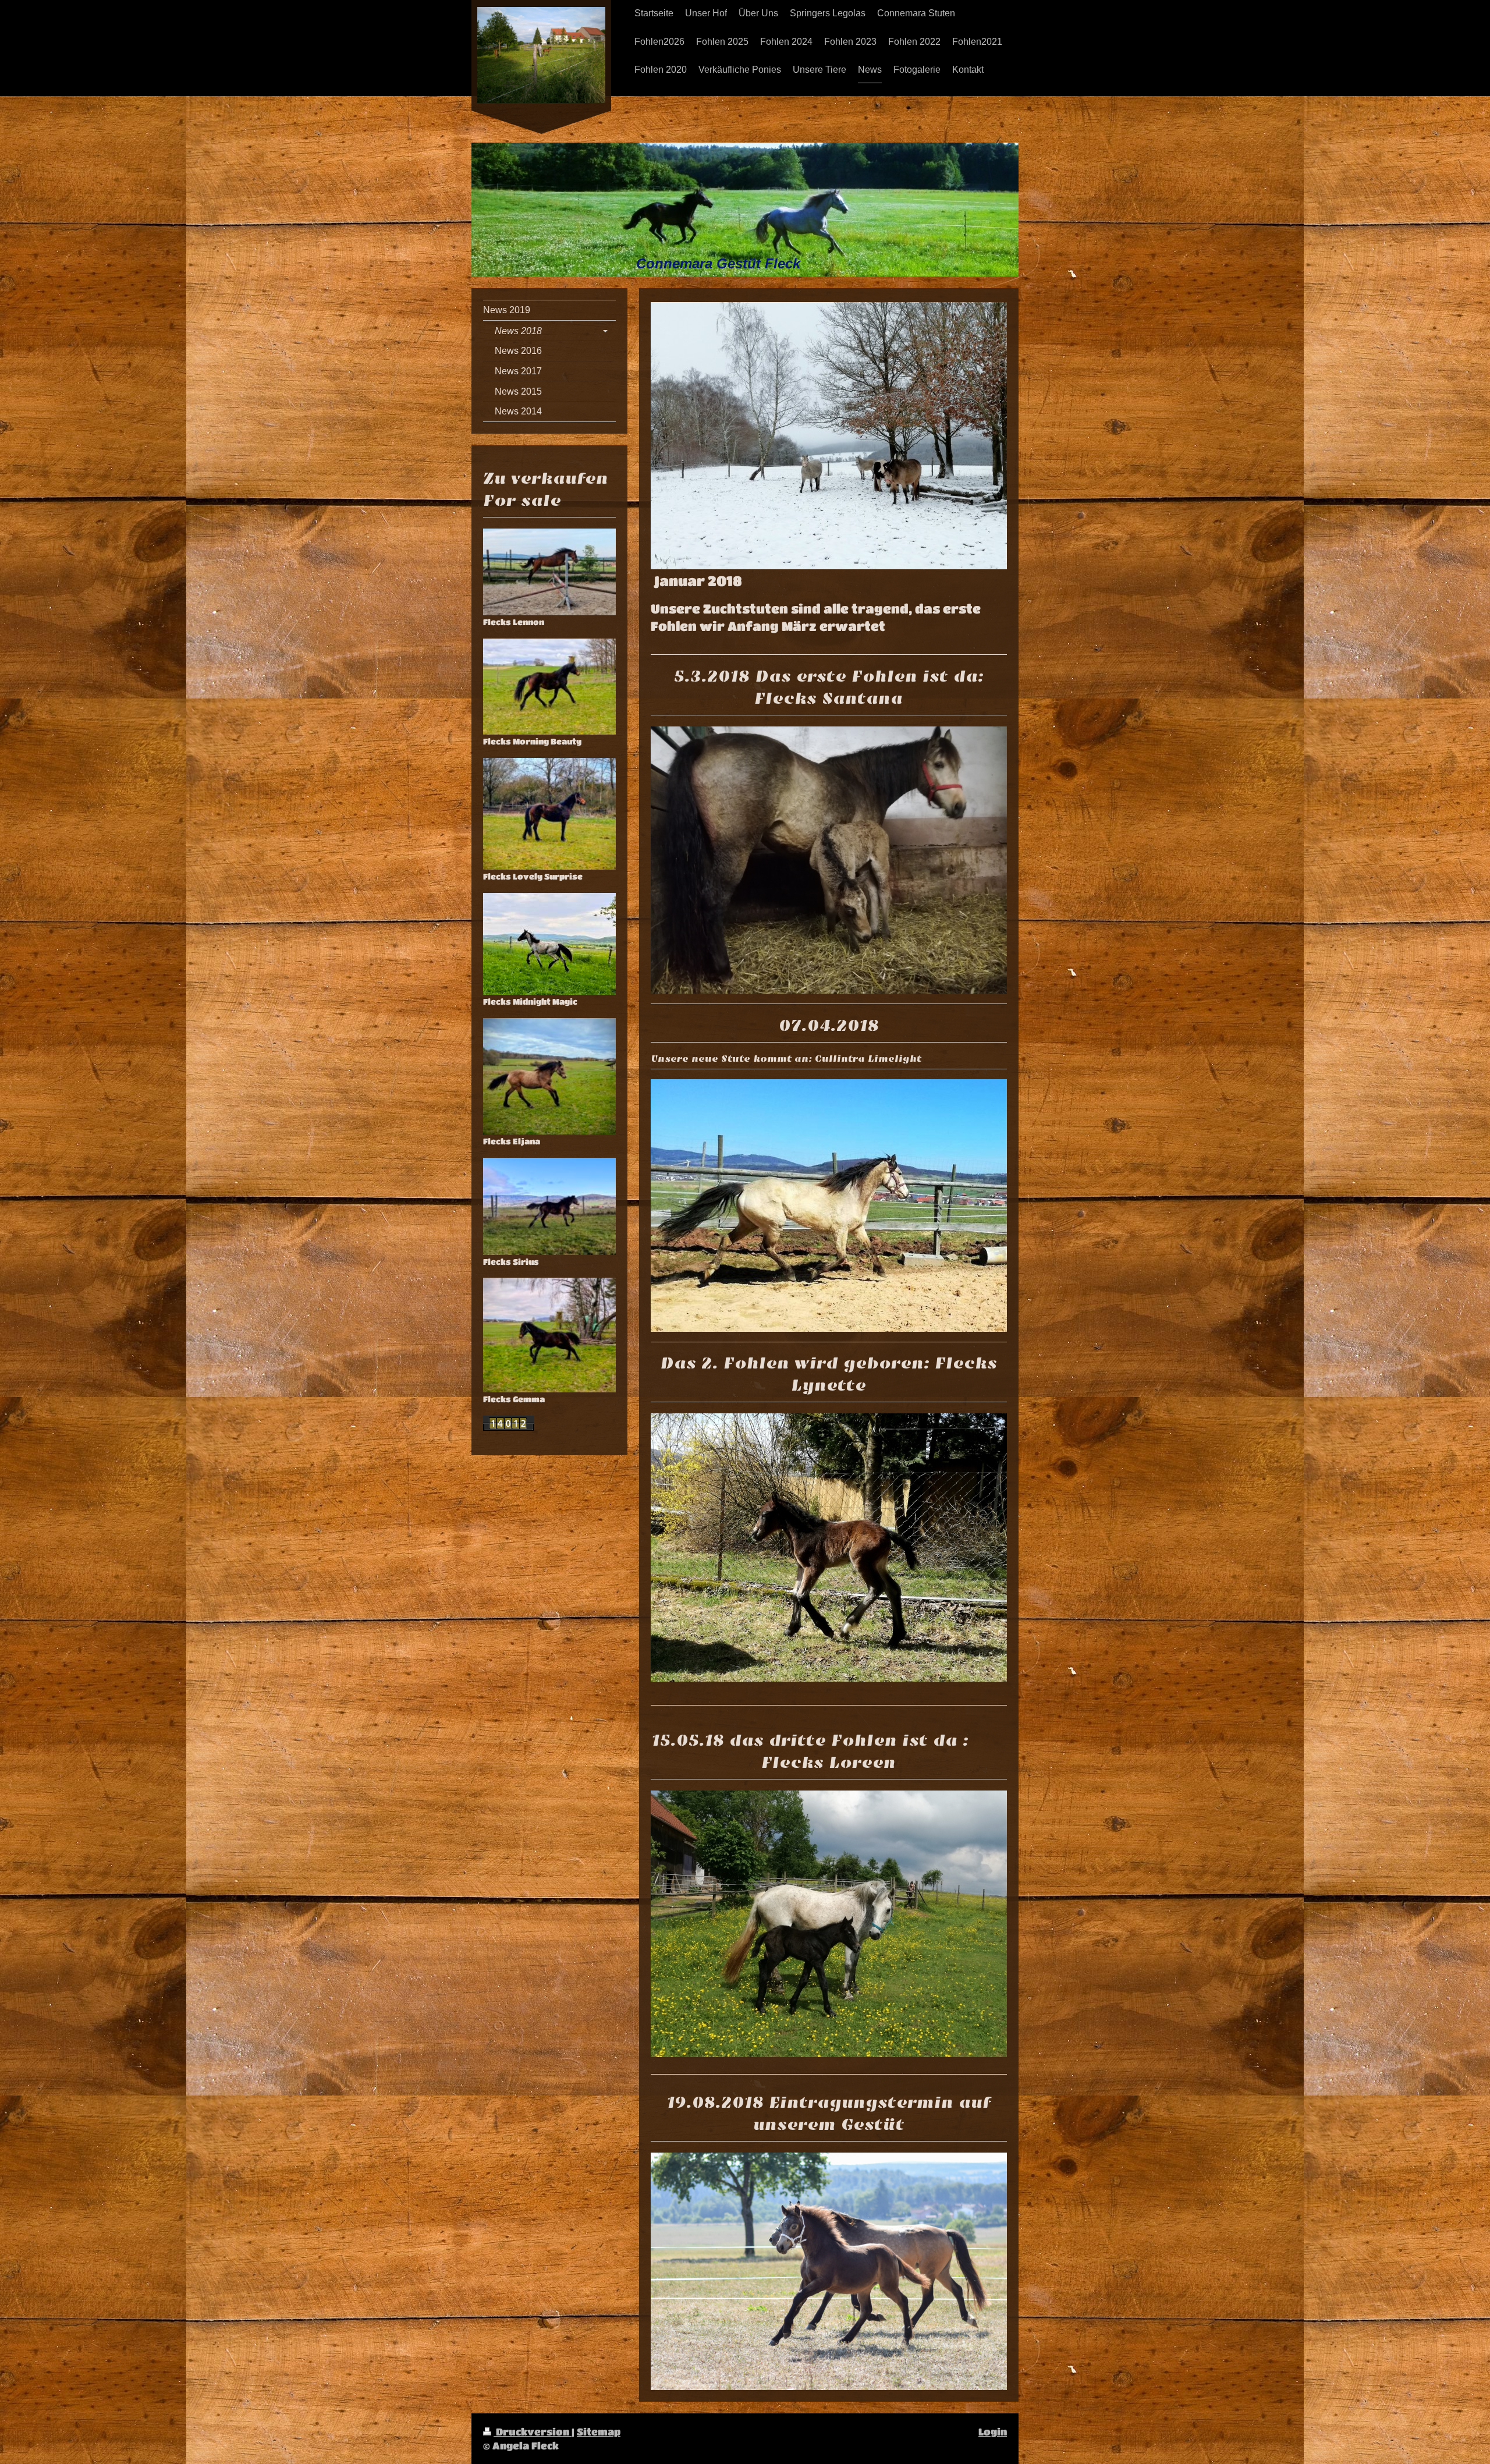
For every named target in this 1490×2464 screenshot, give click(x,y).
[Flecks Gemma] (549, 1335)
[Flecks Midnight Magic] (549, 944)
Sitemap (599, 2432)
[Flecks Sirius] (549, 1206)
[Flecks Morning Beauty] (549, 687)
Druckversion (533, 2432)
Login (993, 2432)
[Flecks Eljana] (549, 1077)
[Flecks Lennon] (549, 572)
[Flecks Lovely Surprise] (549, 814)
